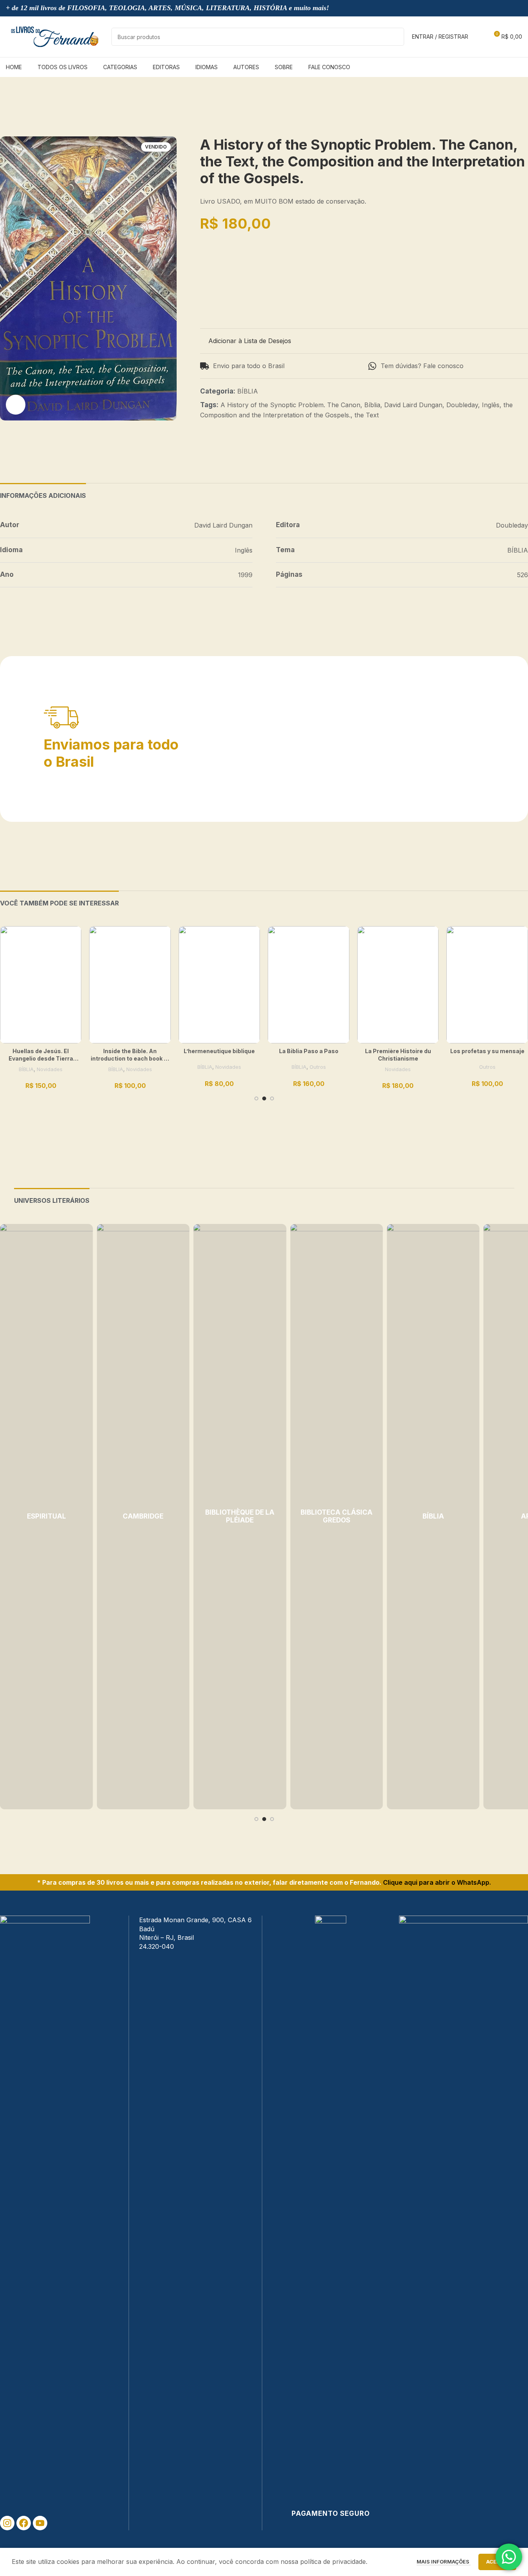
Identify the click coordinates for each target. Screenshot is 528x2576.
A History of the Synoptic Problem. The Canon (290, 405)
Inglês (491, 405)
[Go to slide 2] (264, 1098)
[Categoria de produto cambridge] (143, 1517)
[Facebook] (24, 2523)
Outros (318, 1067)
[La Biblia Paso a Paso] (308, 985)
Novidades (50, 1069)
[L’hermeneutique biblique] (219, 985)
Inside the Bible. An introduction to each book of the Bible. (130, 1059)
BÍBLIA (248, 391)
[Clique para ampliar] (16, 404)
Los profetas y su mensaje (487, 1051)
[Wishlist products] (479, 37)
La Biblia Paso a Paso (309, 1051)
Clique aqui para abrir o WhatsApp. (437, 1882)
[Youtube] (40, 2523)
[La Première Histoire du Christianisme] (398, 985)
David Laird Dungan (413, 405)
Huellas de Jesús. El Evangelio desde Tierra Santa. (41, 1059)
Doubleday (462, 405)
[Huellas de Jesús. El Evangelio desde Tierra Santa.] (41, 985)
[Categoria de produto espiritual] (46, 1517)
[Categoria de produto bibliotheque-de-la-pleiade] (240, 1517)
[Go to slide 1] (256, 1098)
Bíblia (372, 405)
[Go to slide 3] (272, 1098)
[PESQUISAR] (395, 37)
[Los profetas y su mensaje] (487, 985)
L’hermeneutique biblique (219, 1051)
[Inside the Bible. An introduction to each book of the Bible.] (130, 985)
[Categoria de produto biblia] (433, 1517)
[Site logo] (55, 36)
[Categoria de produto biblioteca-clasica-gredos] (336, 1517)
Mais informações (444, 2562)
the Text (367, 415)
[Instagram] (7, 2523)
